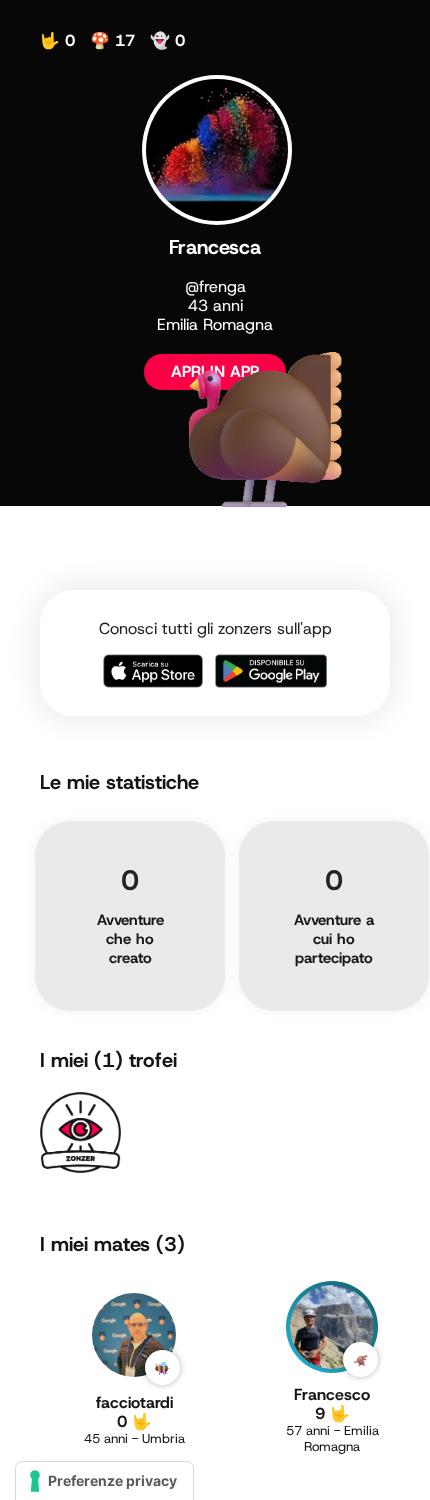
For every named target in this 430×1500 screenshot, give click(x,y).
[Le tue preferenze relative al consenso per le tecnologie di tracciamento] (104, 1481)
